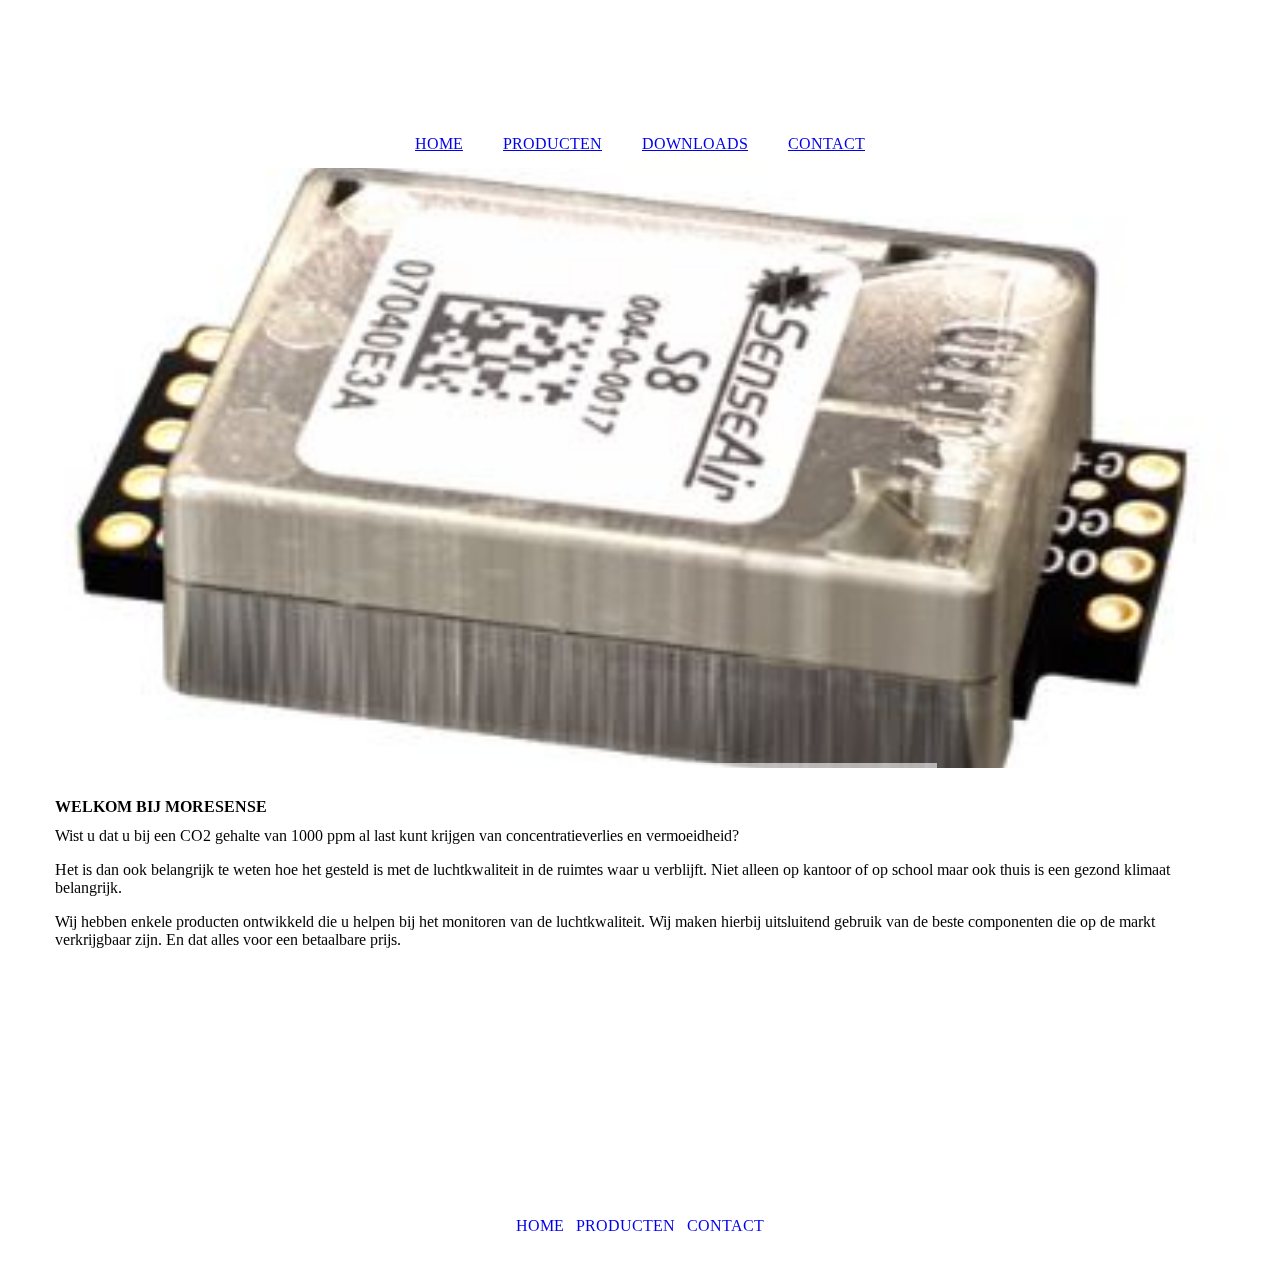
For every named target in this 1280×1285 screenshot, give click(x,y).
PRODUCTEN (552, 143)
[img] (640, 468)
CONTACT (826, 143)
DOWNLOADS (695, 143)
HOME (439, 143)
